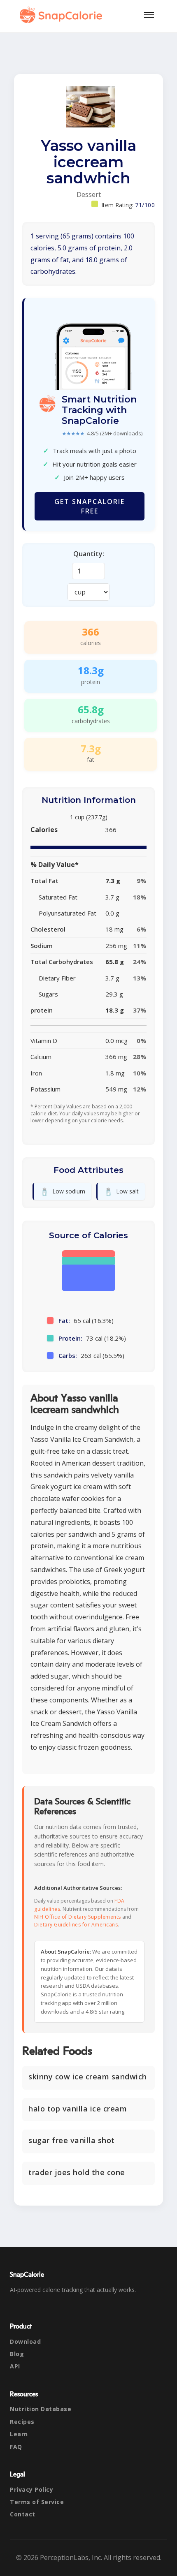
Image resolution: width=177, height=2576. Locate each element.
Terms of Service (37, 2502)
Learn (19, 2434)
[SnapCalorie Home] (63, 15)
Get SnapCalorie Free (90, 506)
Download (25, 2341)
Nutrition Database (41, 2409)
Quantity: (89, 554)
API (15, 2366)
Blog (17, 2354)
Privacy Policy (31, 2489)
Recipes (22, 2422)
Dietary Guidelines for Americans (76, 1925)
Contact (23, 2514)
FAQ (16, 2447)
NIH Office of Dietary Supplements (78, 1917)
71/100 (145, 205)
